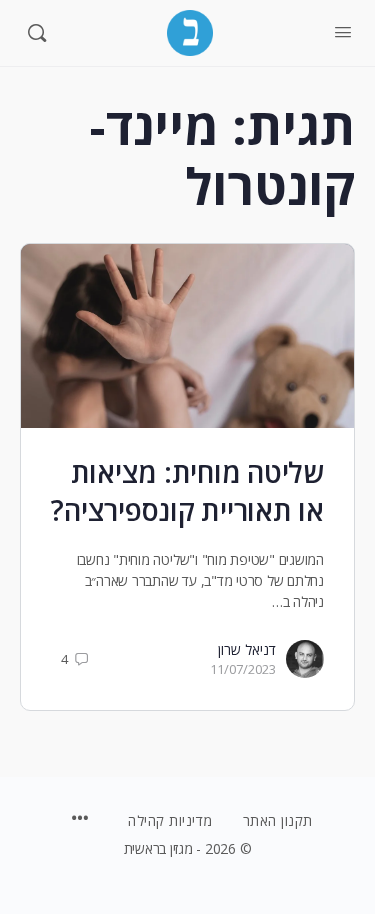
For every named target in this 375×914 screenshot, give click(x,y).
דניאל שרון (247, 649)
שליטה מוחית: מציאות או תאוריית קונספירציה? (187, 491)
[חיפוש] (37, 33)
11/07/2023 (243, 669)
